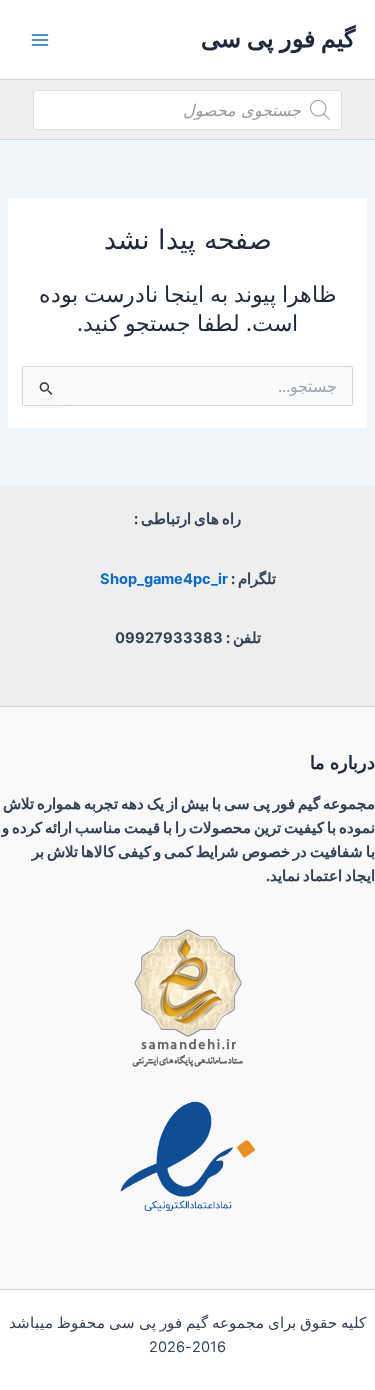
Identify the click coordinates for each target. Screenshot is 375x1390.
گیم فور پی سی (278, 38)
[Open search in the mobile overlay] (187, 110)
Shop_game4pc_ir (164, 579)
